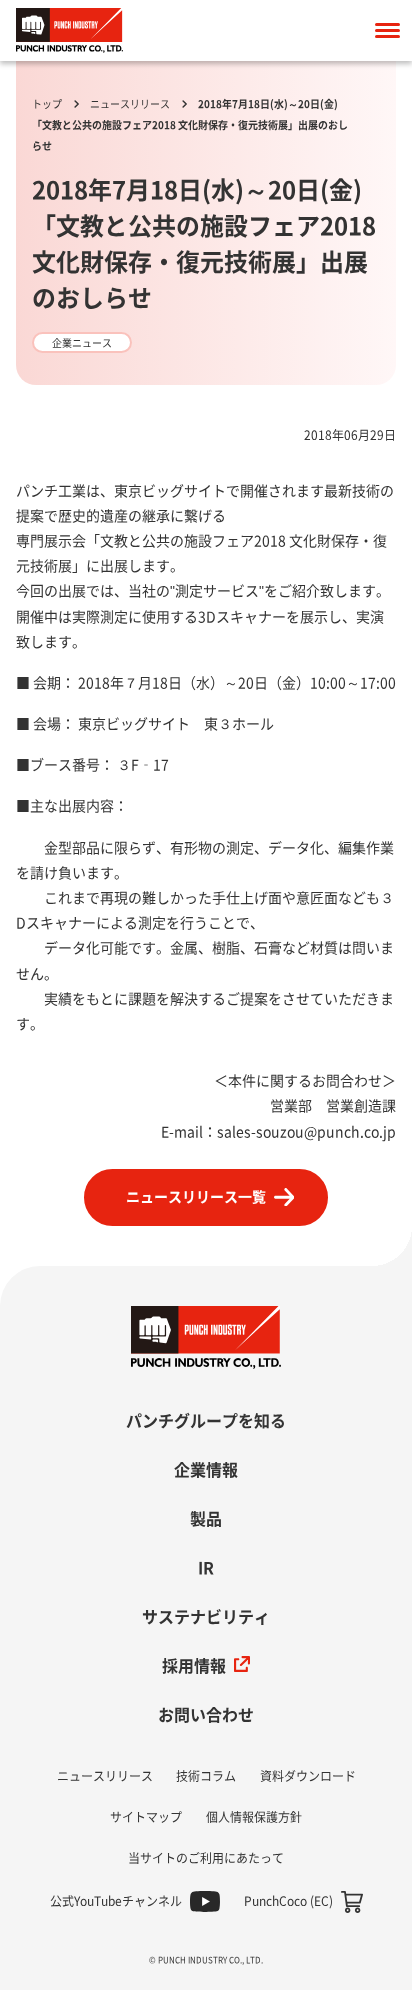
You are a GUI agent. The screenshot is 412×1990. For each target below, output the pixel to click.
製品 (206, 1519)
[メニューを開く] (387, 31)
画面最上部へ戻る (367, 1327)
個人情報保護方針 (254, 1817)
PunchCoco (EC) (288, 1901)
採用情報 (194, 1666)
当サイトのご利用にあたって (206, 1858)
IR (206, 1568)
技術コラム (206, 1776)
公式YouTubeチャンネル (116, 1901)
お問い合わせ (206, 1715)
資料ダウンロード (308, 1776)
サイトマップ (146, 1817)
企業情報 (206, 1470)
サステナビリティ (206, 1617)
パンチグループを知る (206, 1421)
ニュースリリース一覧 (196, 1197)
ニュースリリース (130, 104)
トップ (47, 104)
